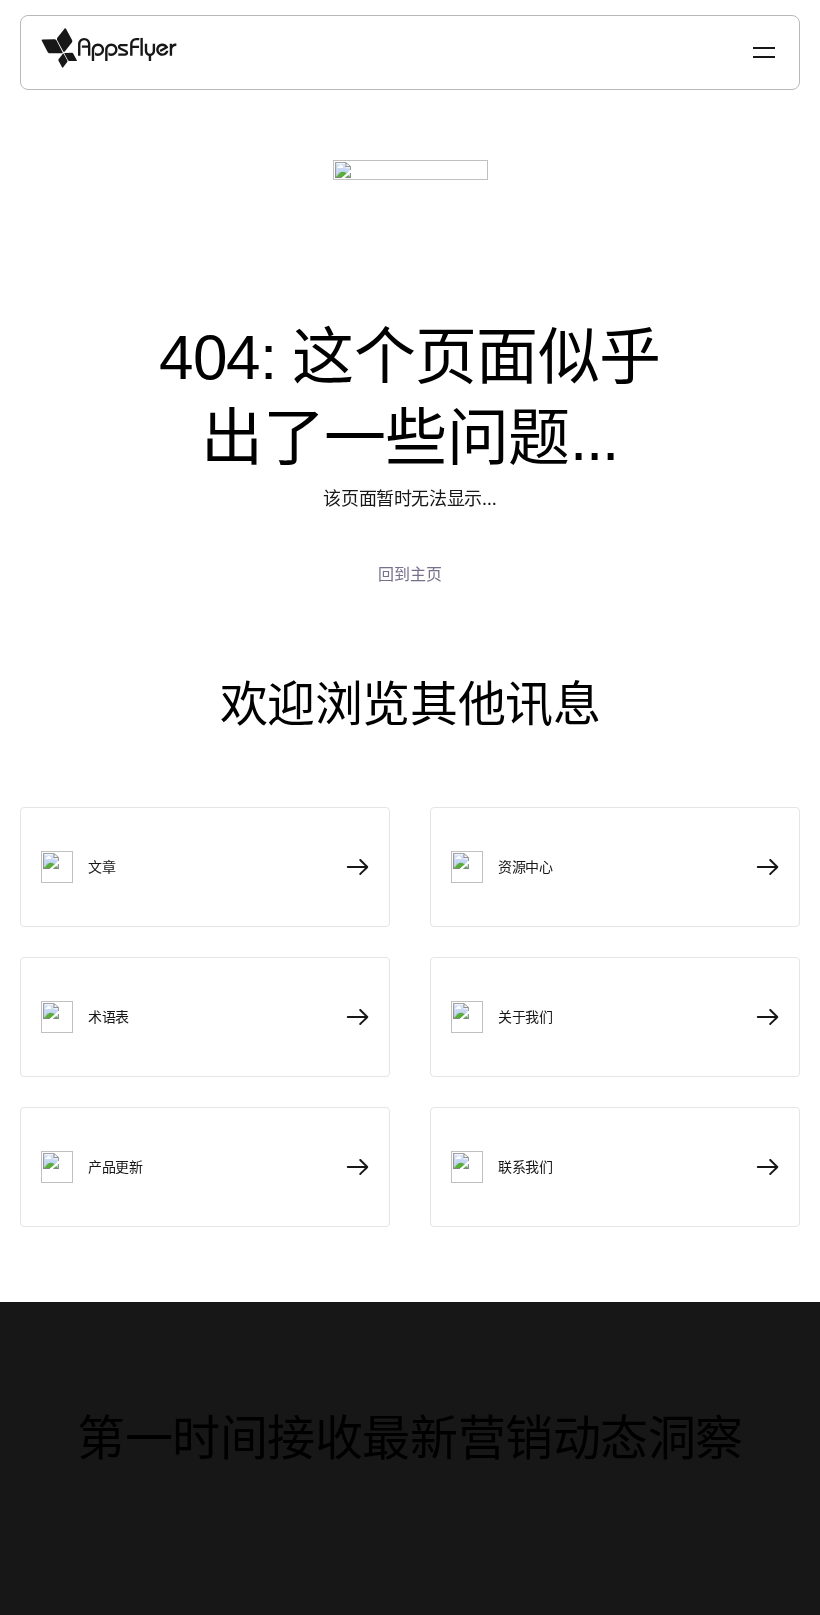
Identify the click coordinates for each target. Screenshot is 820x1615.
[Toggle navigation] (766, 52)
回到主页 (409, 574)
